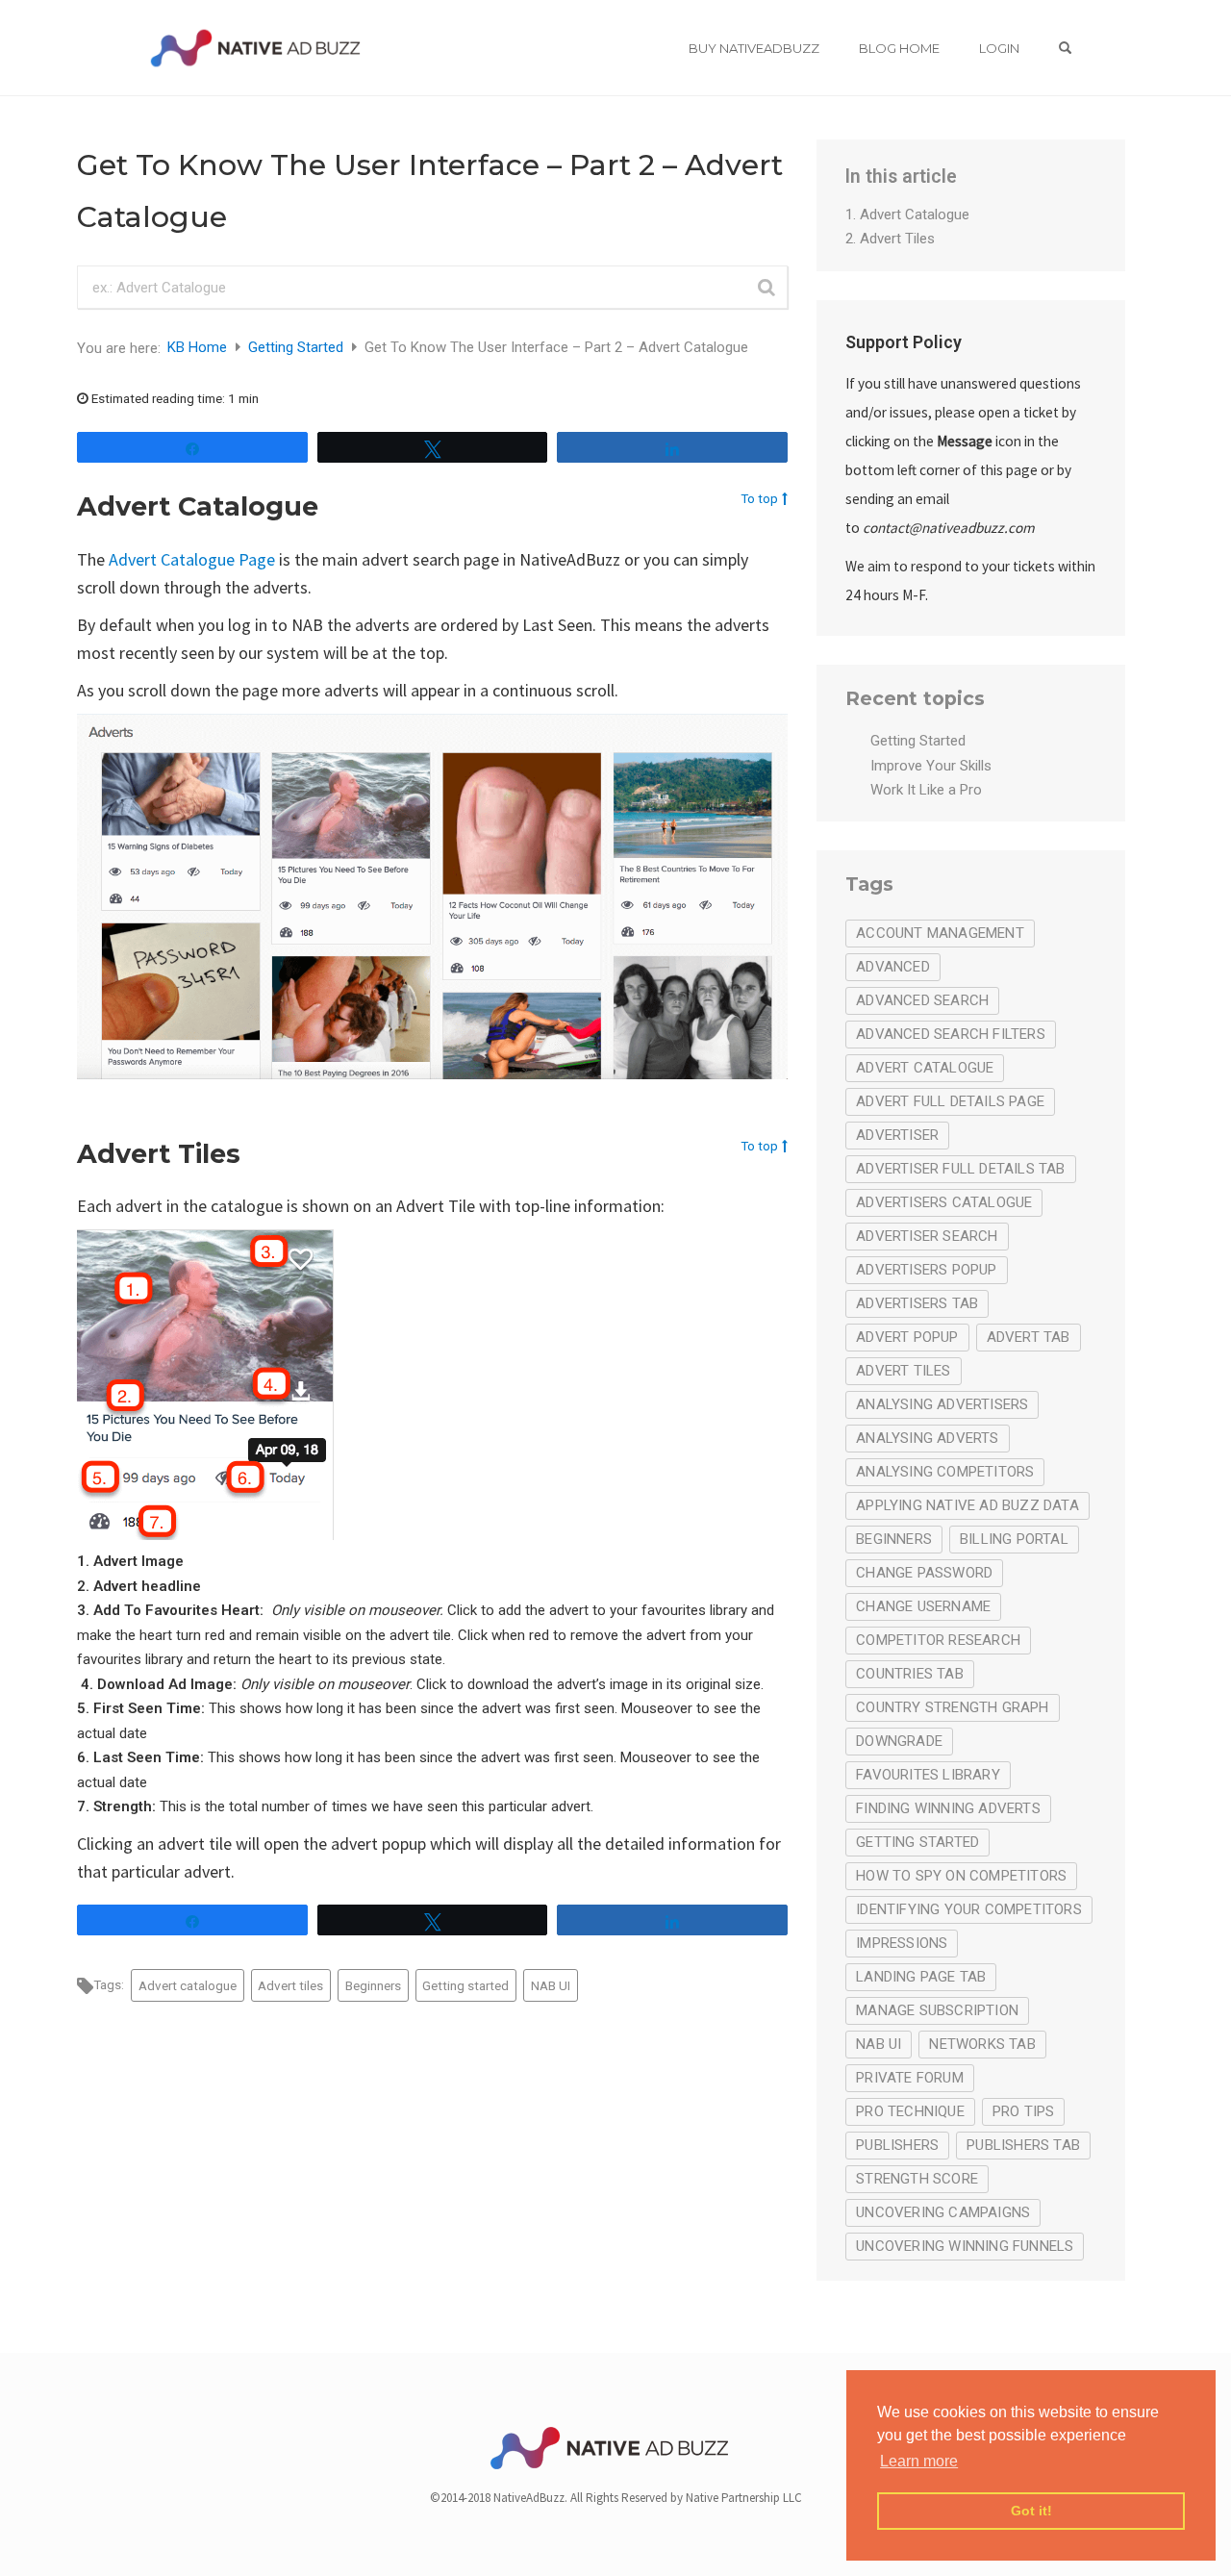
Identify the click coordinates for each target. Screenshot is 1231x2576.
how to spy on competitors (961, 1876)
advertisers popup (926, 1270)
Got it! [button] (1031, 2511)
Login (999, 48)
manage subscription (937, 2010)
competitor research (938, 1640)
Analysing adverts (927, 1438)
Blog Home (899, 48)
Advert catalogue (188, 1985)
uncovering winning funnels (965, 2246)
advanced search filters (951, 1034)
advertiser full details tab (960, 1169)
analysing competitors (945, 1472)
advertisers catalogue (944, 1202)
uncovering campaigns (943, 2212)
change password (924, 1573)
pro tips (1024, 2111)
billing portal (1014, 1539)
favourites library (928, 1775)
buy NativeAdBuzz (754, 48)
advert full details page (950, 1101)
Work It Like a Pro (926, 790)
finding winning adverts (948, 1808)
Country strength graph (952, 1707)
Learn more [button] (919, 2461)
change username (923, 1606)
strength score (917, 2179)
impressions (902, 1943)
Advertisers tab (917, 1303)
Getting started (465, 1985)
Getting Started (298, 347)
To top (759, 498)
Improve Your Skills (931, 766)
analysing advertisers (942, 1404)
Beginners (373, 1985)
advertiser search (927, 1236)
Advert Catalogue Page (192, 559)
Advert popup (907, 1337)
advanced (893, 967)
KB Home (199, 347)
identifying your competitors (969, 1909)
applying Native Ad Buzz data (967, 1505)
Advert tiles (290, 1985)
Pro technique (910, 2111)
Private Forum (910, 2078)
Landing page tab (921, 1977)
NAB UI (551, 1985)
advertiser (897, 1135)
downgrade (899, 1741)
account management (940, 933)
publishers (897, 2145)
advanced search (922, 1000)
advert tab (1029, 1337)
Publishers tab (1023, 2145)
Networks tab (982, 2044)
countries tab (910, 1674)
